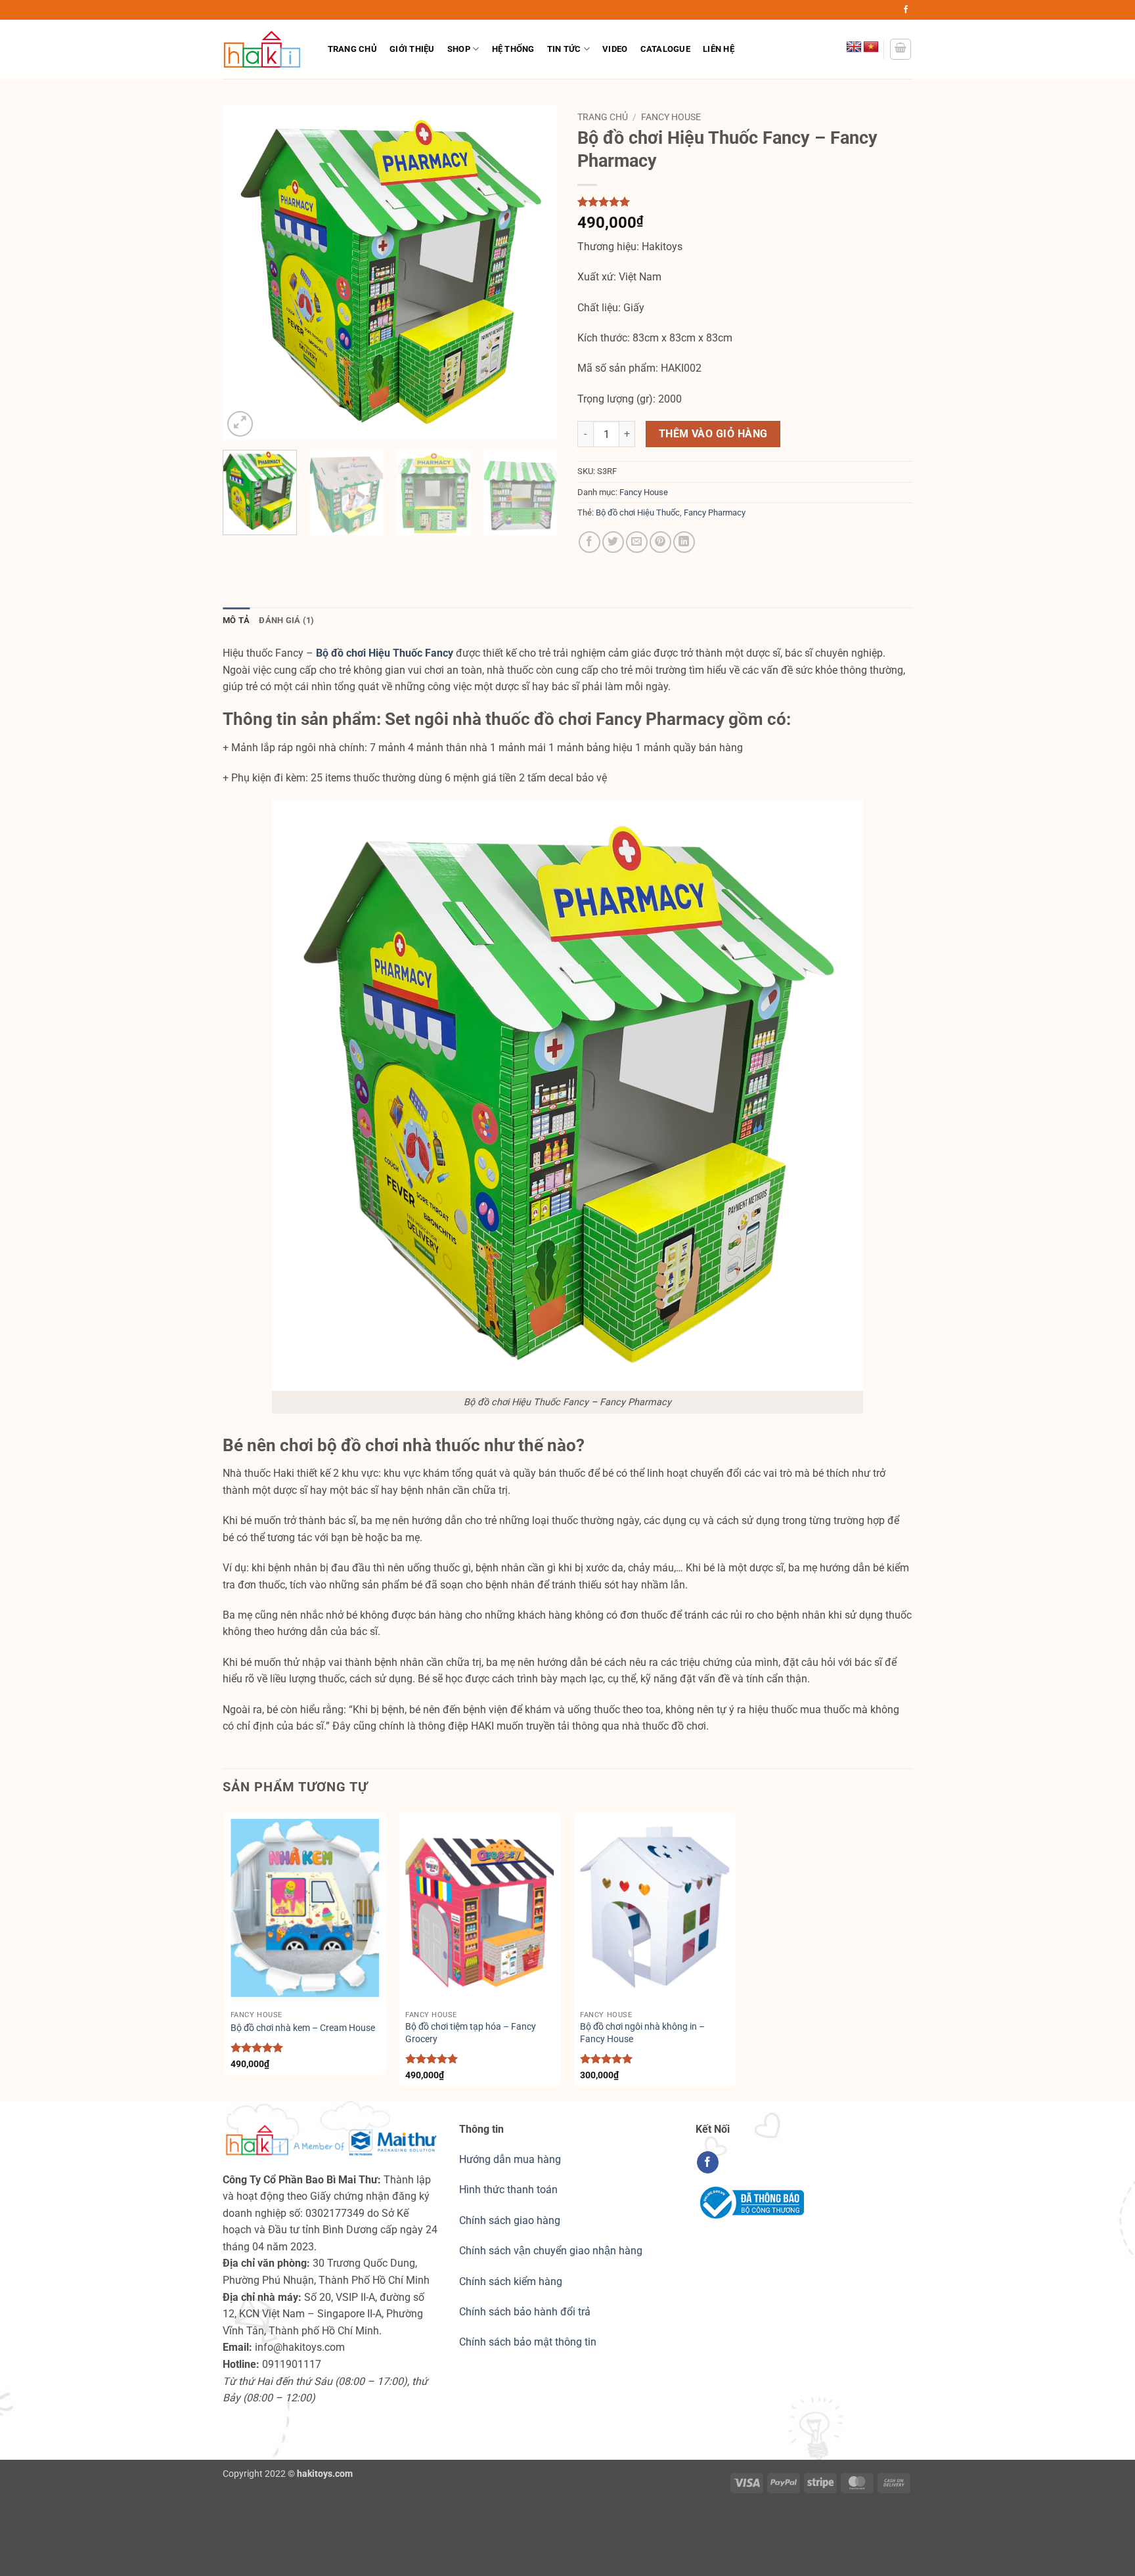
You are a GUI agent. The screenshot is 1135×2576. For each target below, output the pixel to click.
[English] (854, 47)
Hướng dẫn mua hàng (510, 2159)
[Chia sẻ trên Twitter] (613, 542)
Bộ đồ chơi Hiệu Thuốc (638, 513)
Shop (459, 49)
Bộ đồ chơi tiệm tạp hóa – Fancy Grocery (471, 2033)
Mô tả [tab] (236, 620)
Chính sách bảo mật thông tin (528, 2342)
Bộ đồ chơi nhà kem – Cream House (303, 2028)
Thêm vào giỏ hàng (713, 434)
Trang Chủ (352, 49)
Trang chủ (603, 117)
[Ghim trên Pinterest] (660, 542)
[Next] (535, 273)
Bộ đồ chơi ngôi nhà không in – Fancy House (642, 2033)
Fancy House (671, 117)
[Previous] (246, 273)
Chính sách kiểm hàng (511, 2281)
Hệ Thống (513, 49)
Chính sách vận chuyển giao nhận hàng (551, 2251)
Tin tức (564, 49)
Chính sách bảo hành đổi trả (525, 2312)
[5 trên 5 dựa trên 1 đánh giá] (745, 202)
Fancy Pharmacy (715, 513)
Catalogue (665, 49)
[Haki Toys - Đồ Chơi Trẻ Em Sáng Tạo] (262, 49)
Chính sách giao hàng (510, 2220)
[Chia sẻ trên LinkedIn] (684, 542)
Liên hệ (719, 49)
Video (615, 49)
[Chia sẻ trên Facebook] (590, 542)
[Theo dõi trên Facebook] (906, 10)
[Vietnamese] (871, 47)
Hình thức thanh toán (508, 2190)
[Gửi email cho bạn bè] (637, 542)
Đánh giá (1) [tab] (286, 620)
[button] (901, 49)
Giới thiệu (412, 49)
